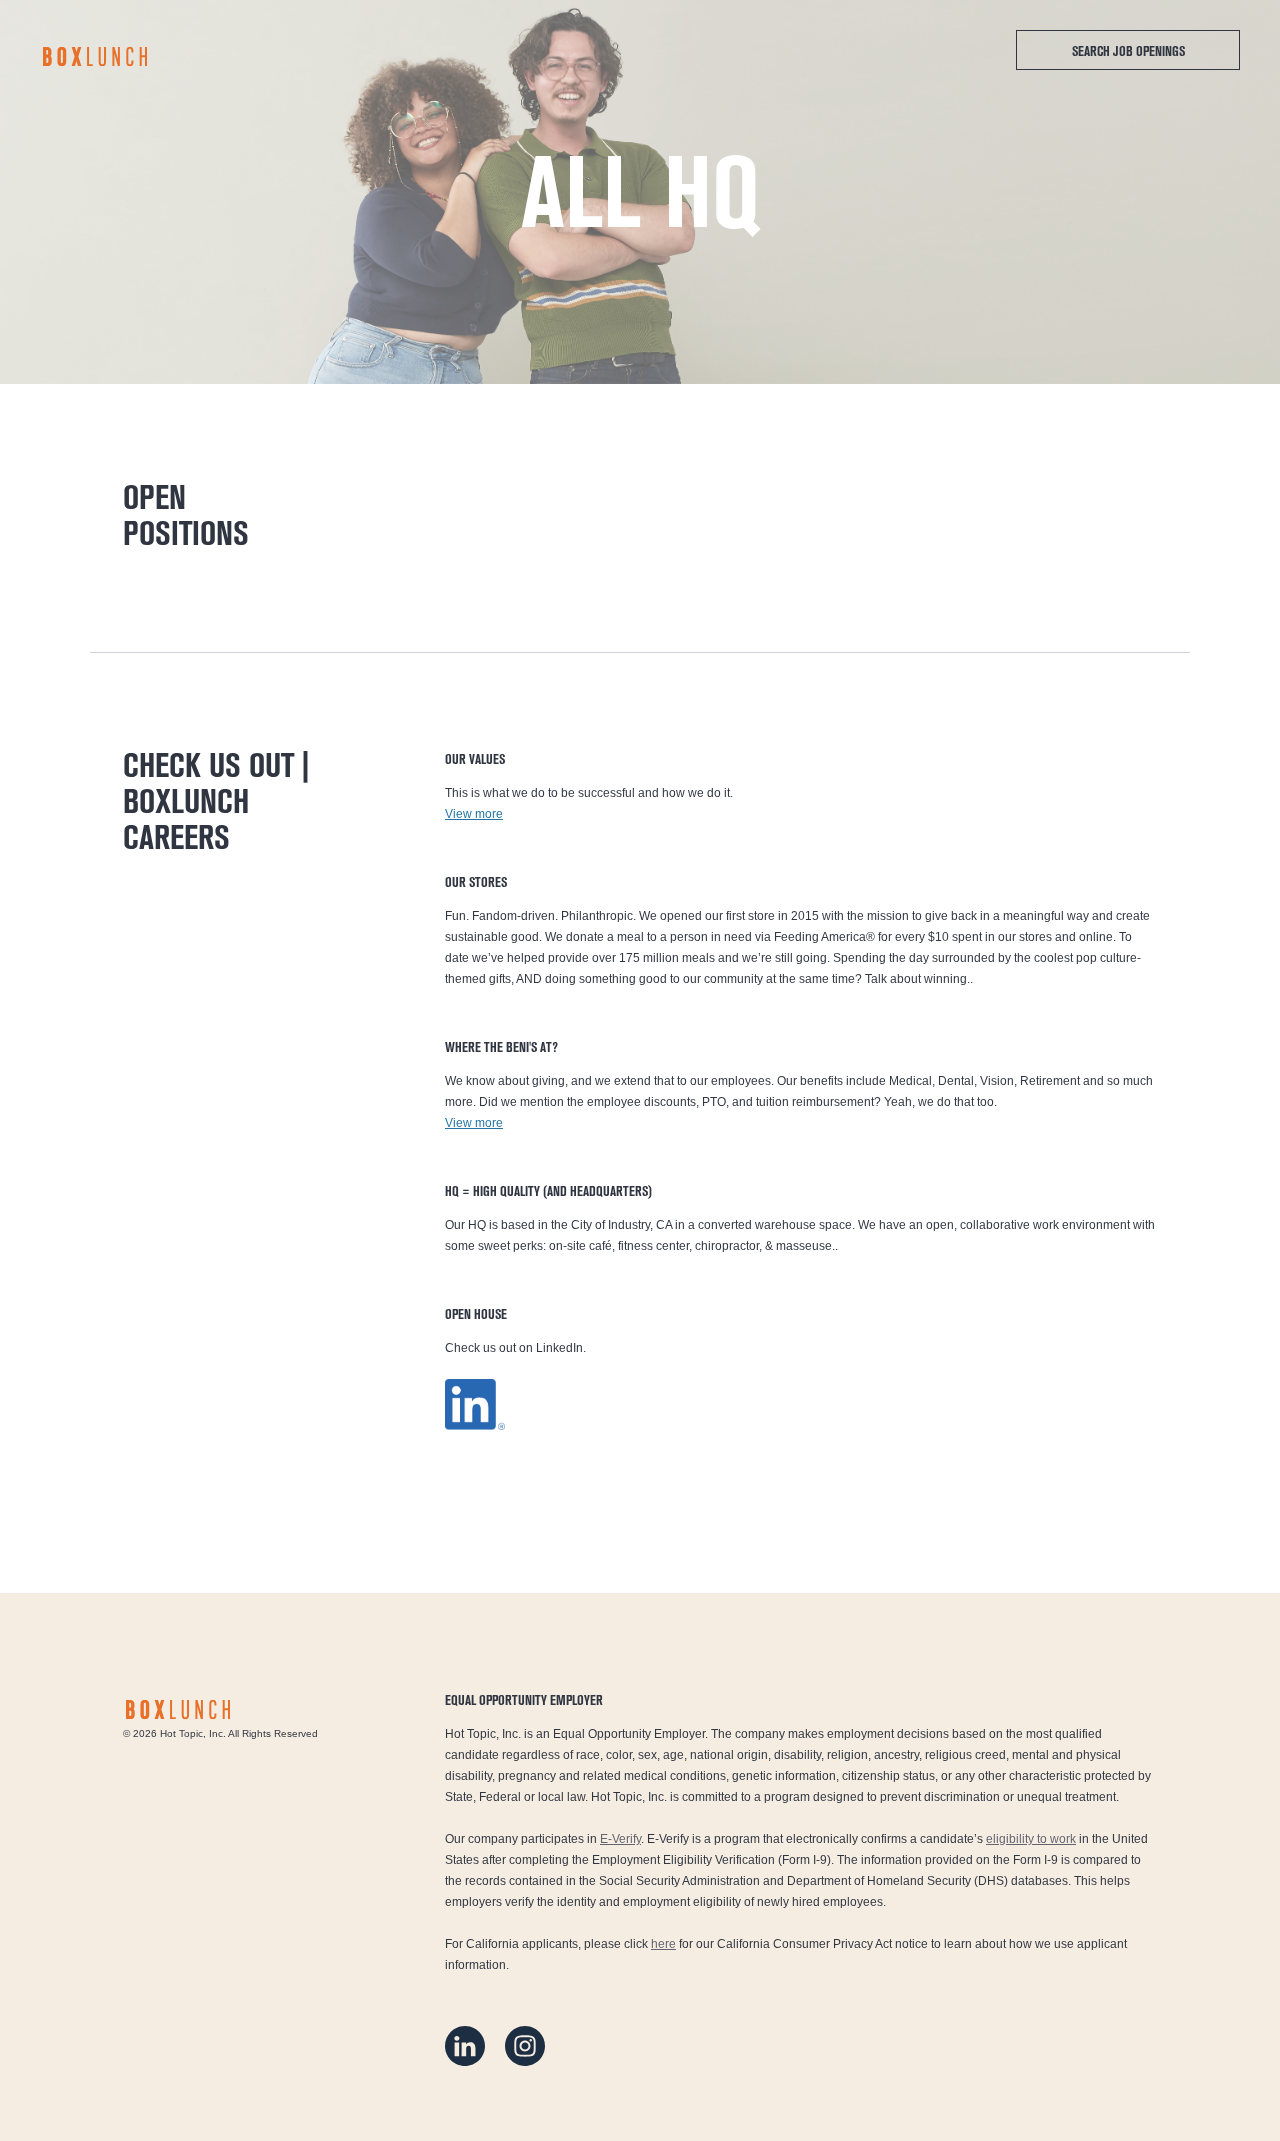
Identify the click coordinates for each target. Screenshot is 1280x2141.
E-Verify (620, 1839)
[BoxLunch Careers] (95, 56)
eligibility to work (1031, 1839)
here (663, 1944)
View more (474, 814)
